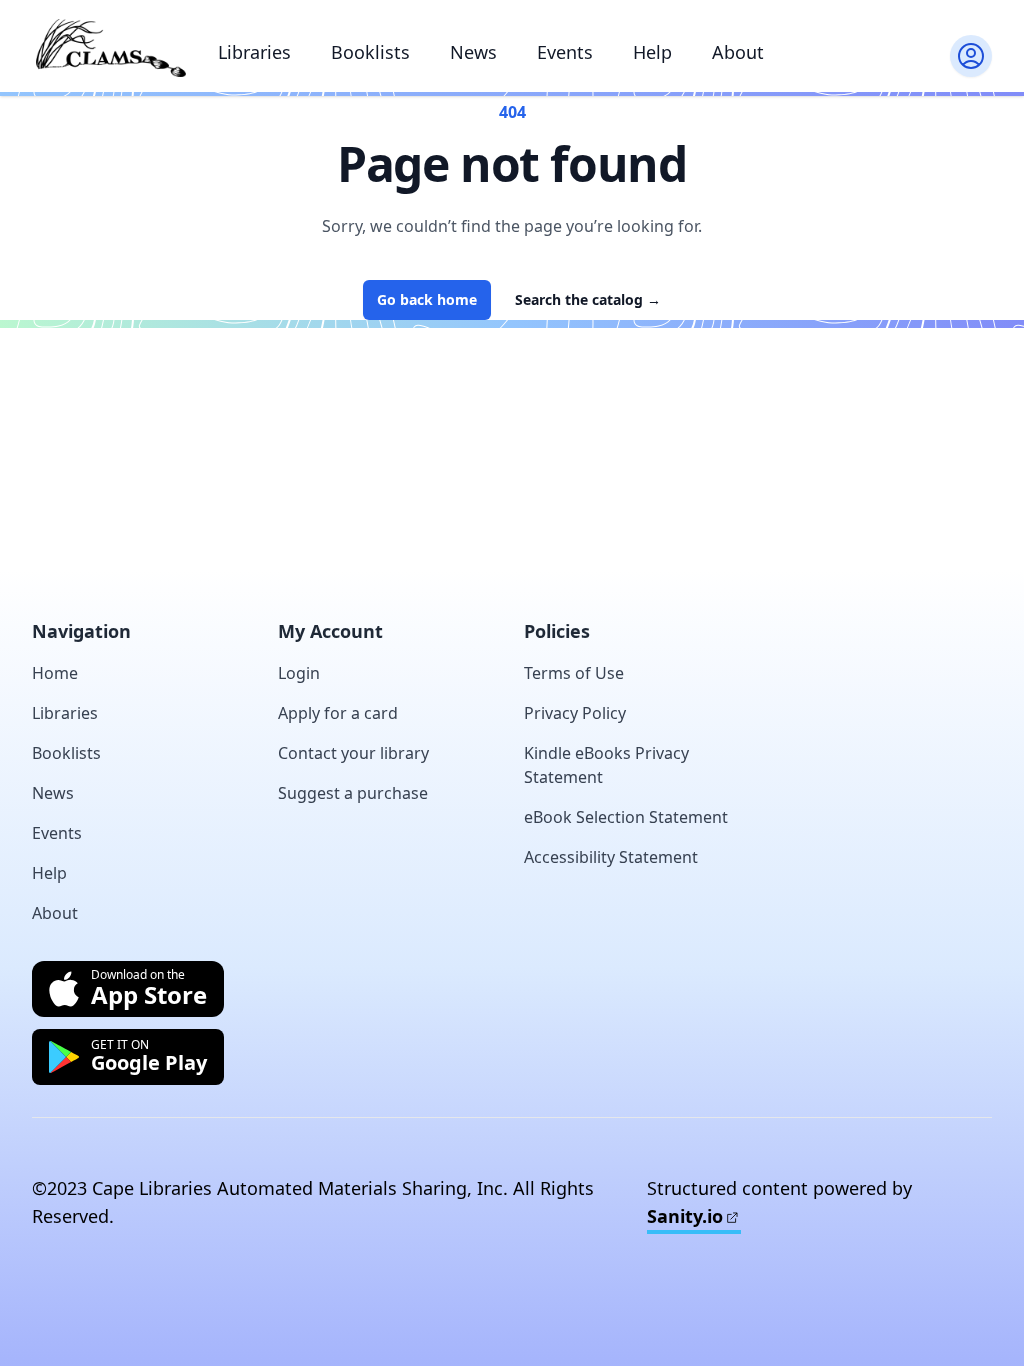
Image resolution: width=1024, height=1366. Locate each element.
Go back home (427, 299)
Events (565, 52)
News (473, 52)
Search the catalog (588, 299)
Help (652, 52)
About (738, 52)
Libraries (254, 52)
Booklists (370, 52)
